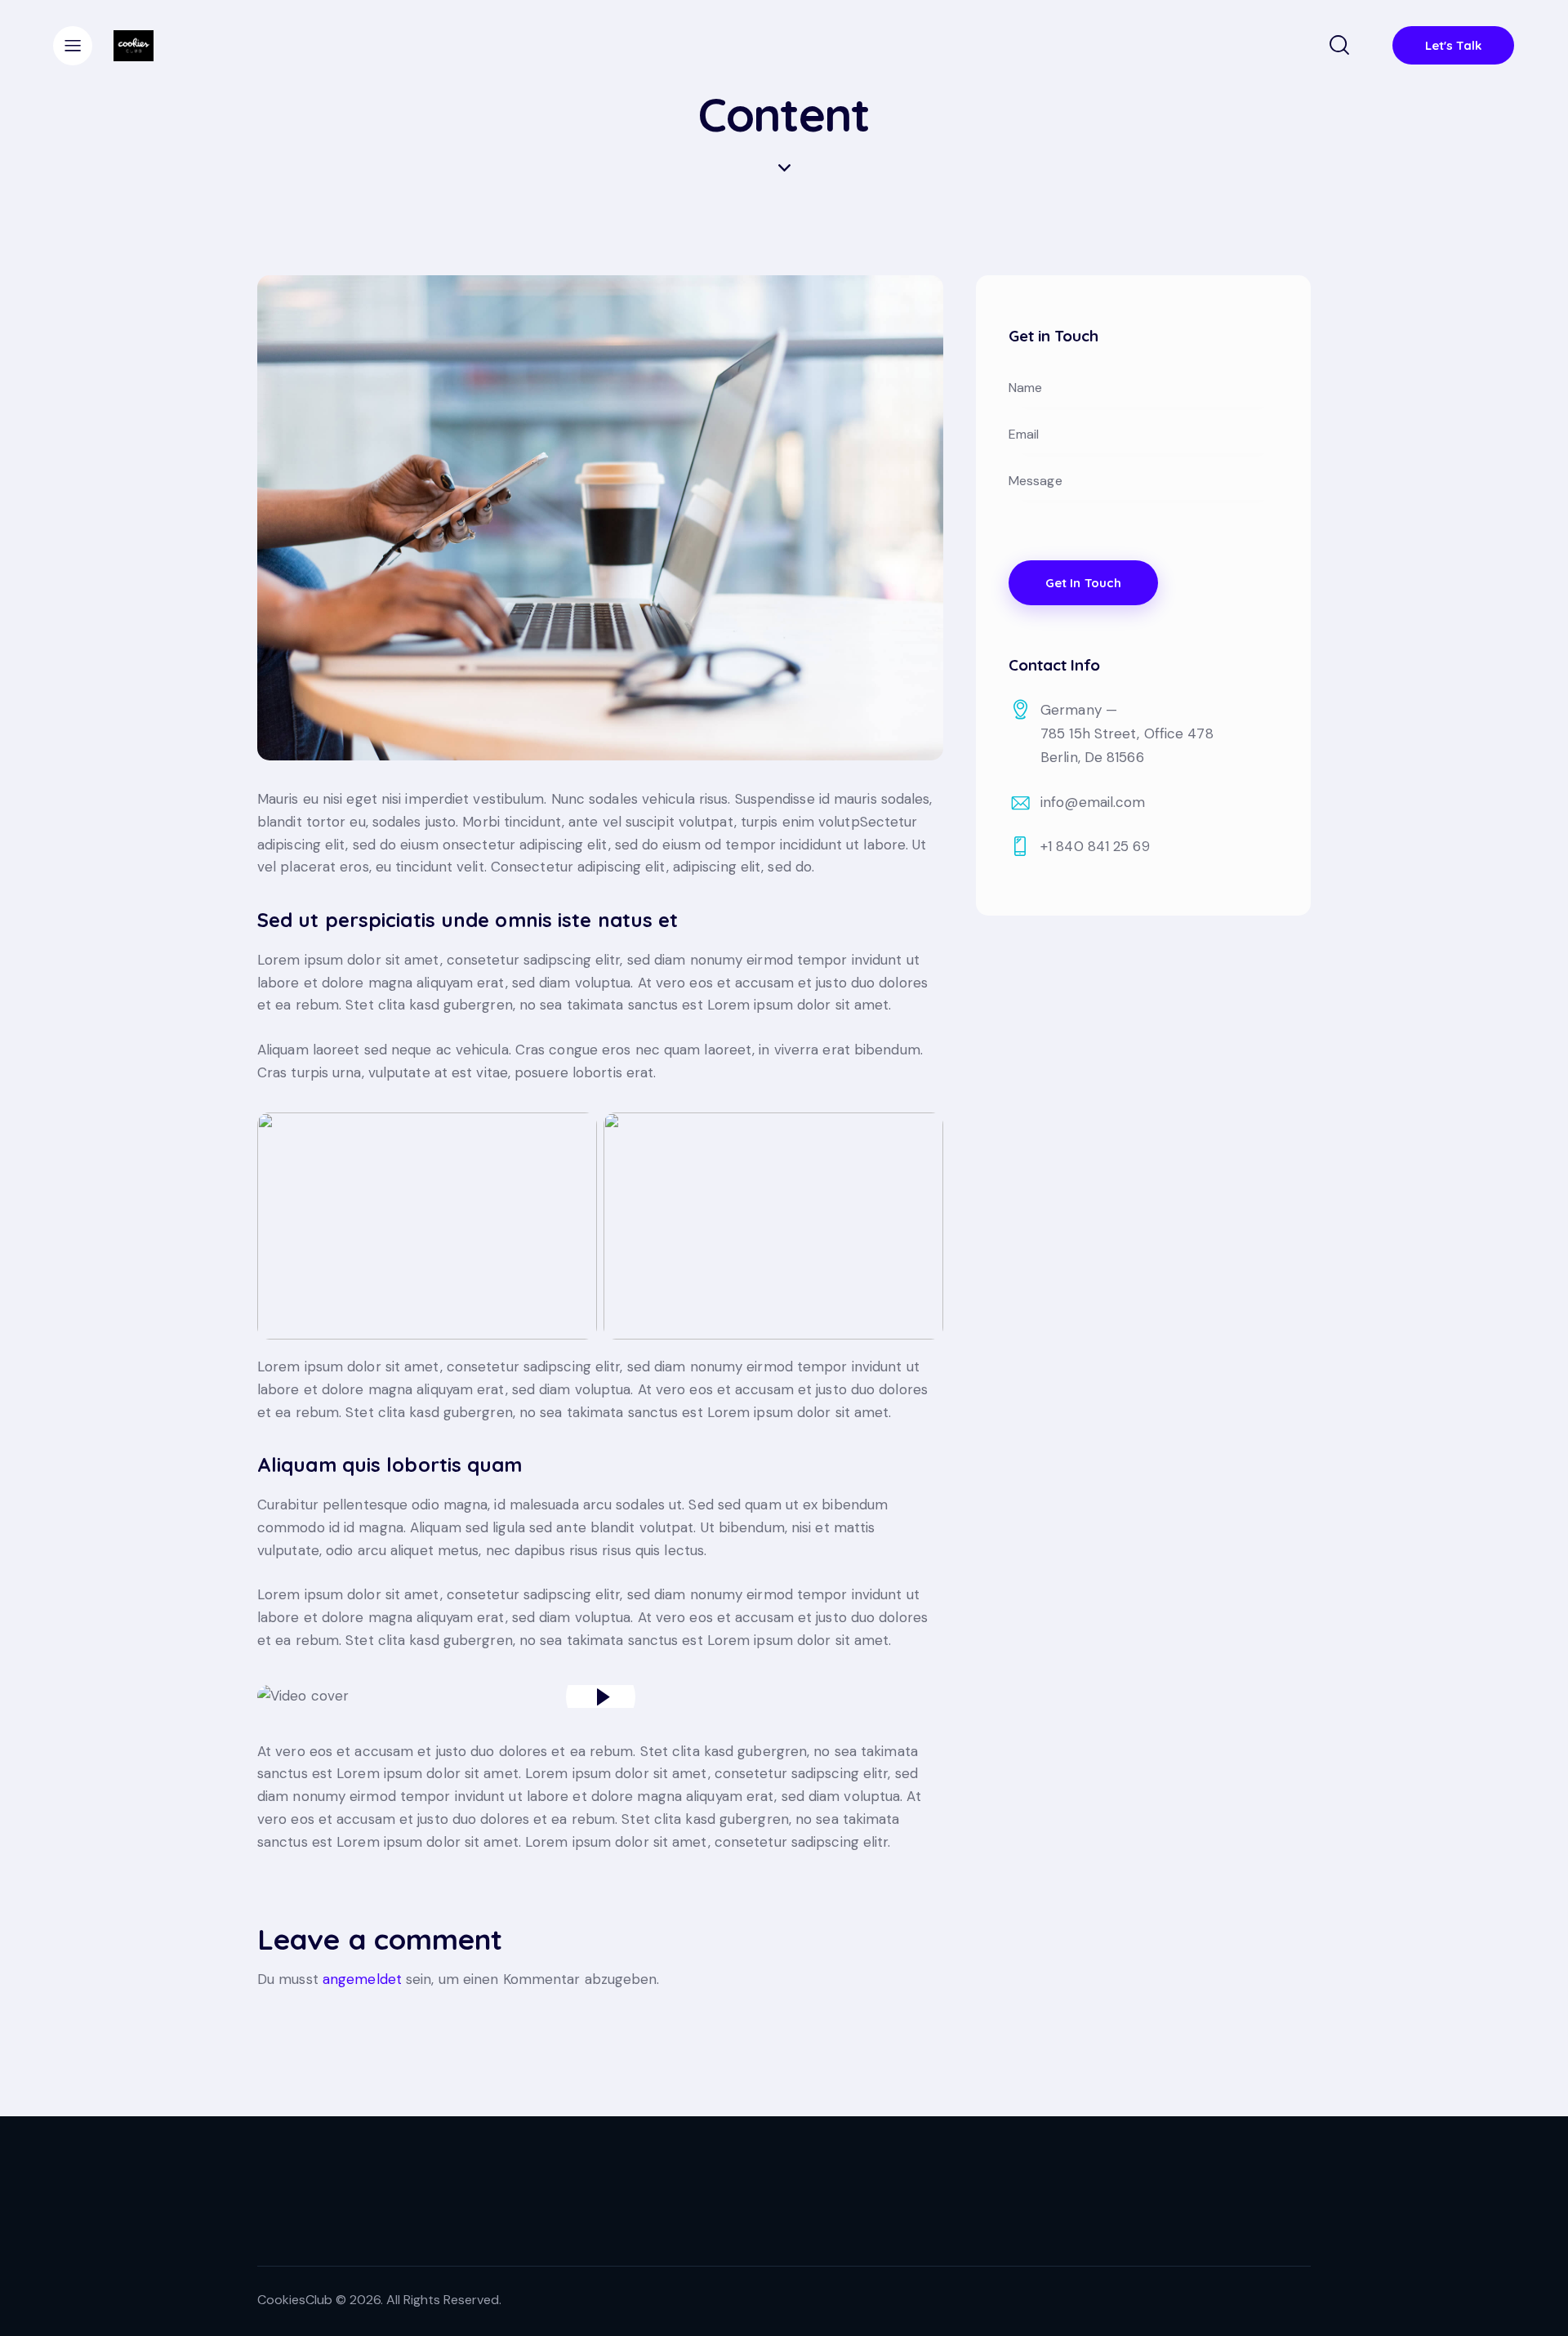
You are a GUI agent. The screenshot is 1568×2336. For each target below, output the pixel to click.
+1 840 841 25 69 (1095, 846)
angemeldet (362, 1979)
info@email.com (1093, 802)
